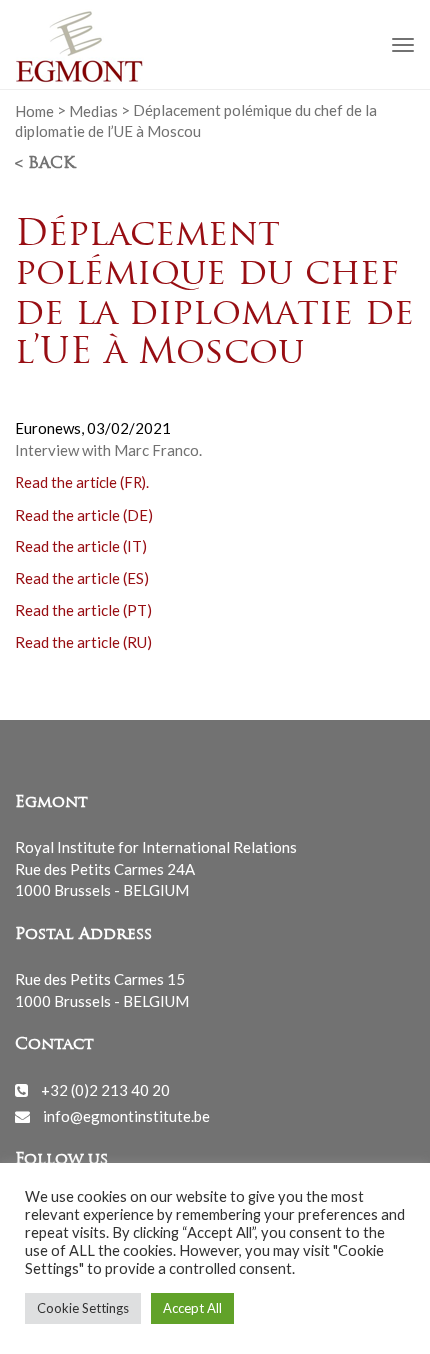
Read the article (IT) (81, 546)
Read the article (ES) (82, 578)
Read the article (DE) (84, 514)
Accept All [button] (192, 1308)
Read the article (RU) (83, 642)
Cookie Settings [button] (83, 1308)
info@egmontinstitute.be (126, 1116)
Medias (93, 110)
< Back (45, 164)
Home (34, 110)
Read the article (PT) (83, 610)
